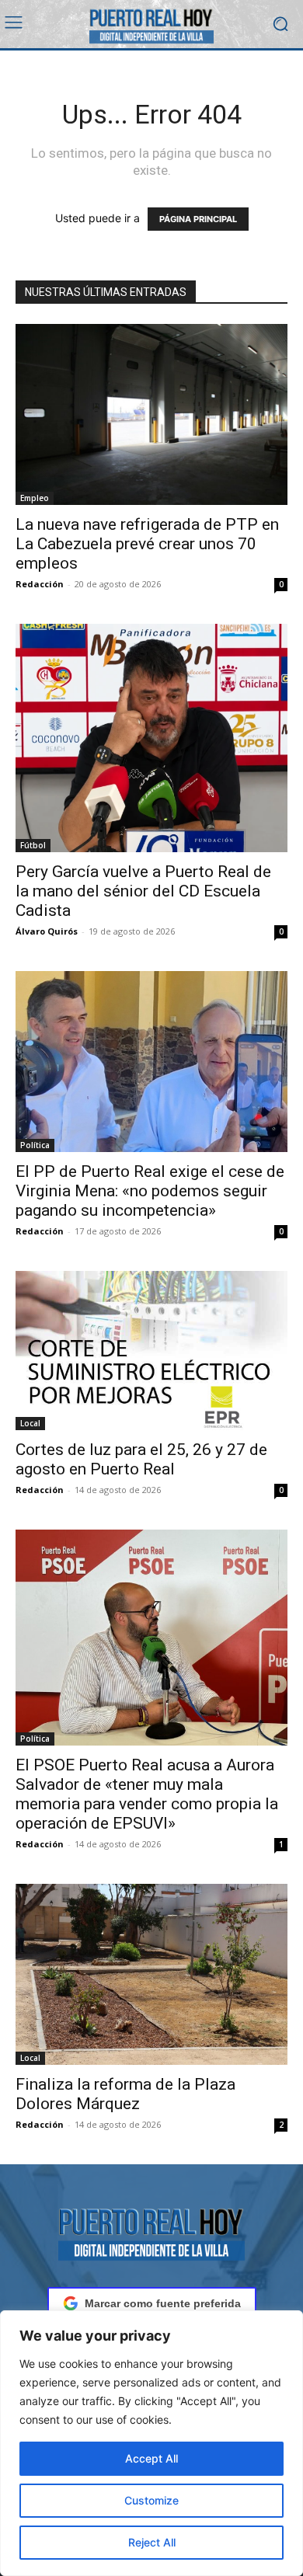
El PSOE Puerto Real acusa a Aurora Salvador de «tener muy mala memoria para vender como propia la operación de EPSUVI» (147, 1794)
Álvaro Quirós (47, 931)
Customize (151, 2500)
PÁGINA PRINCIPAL (198, 219)
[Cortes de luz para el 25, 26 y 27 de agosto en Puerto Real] (151, 1351)
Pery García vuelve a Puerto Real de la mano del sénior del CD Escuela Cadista (143, 891)
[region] (151, 2443)
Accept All (151, 2458)
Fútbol (33, 845)
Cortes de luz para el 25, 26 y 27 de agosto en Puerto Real (141, 1459)
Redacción (40, 584)
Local (30, 1423)
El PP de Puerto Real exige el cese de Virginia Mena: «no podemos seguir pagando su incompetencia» (150, 1191)
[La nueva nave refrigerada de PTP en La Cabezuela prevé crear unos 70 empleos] (151, 414)
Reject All (152, 2542)
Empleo (35, 498)
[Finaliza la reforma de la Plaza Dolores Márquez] (151, 1974)
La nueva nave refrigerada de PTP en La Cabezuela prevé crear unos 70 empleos (147, 544)
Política (35, 1145)
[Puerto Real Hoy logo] (151, 2231)
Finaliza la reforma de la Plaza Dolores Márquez (125, 2094)
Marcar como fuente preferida (163, 2303)
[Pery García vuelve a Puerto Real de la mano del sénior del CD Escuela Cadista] (151, 738)
